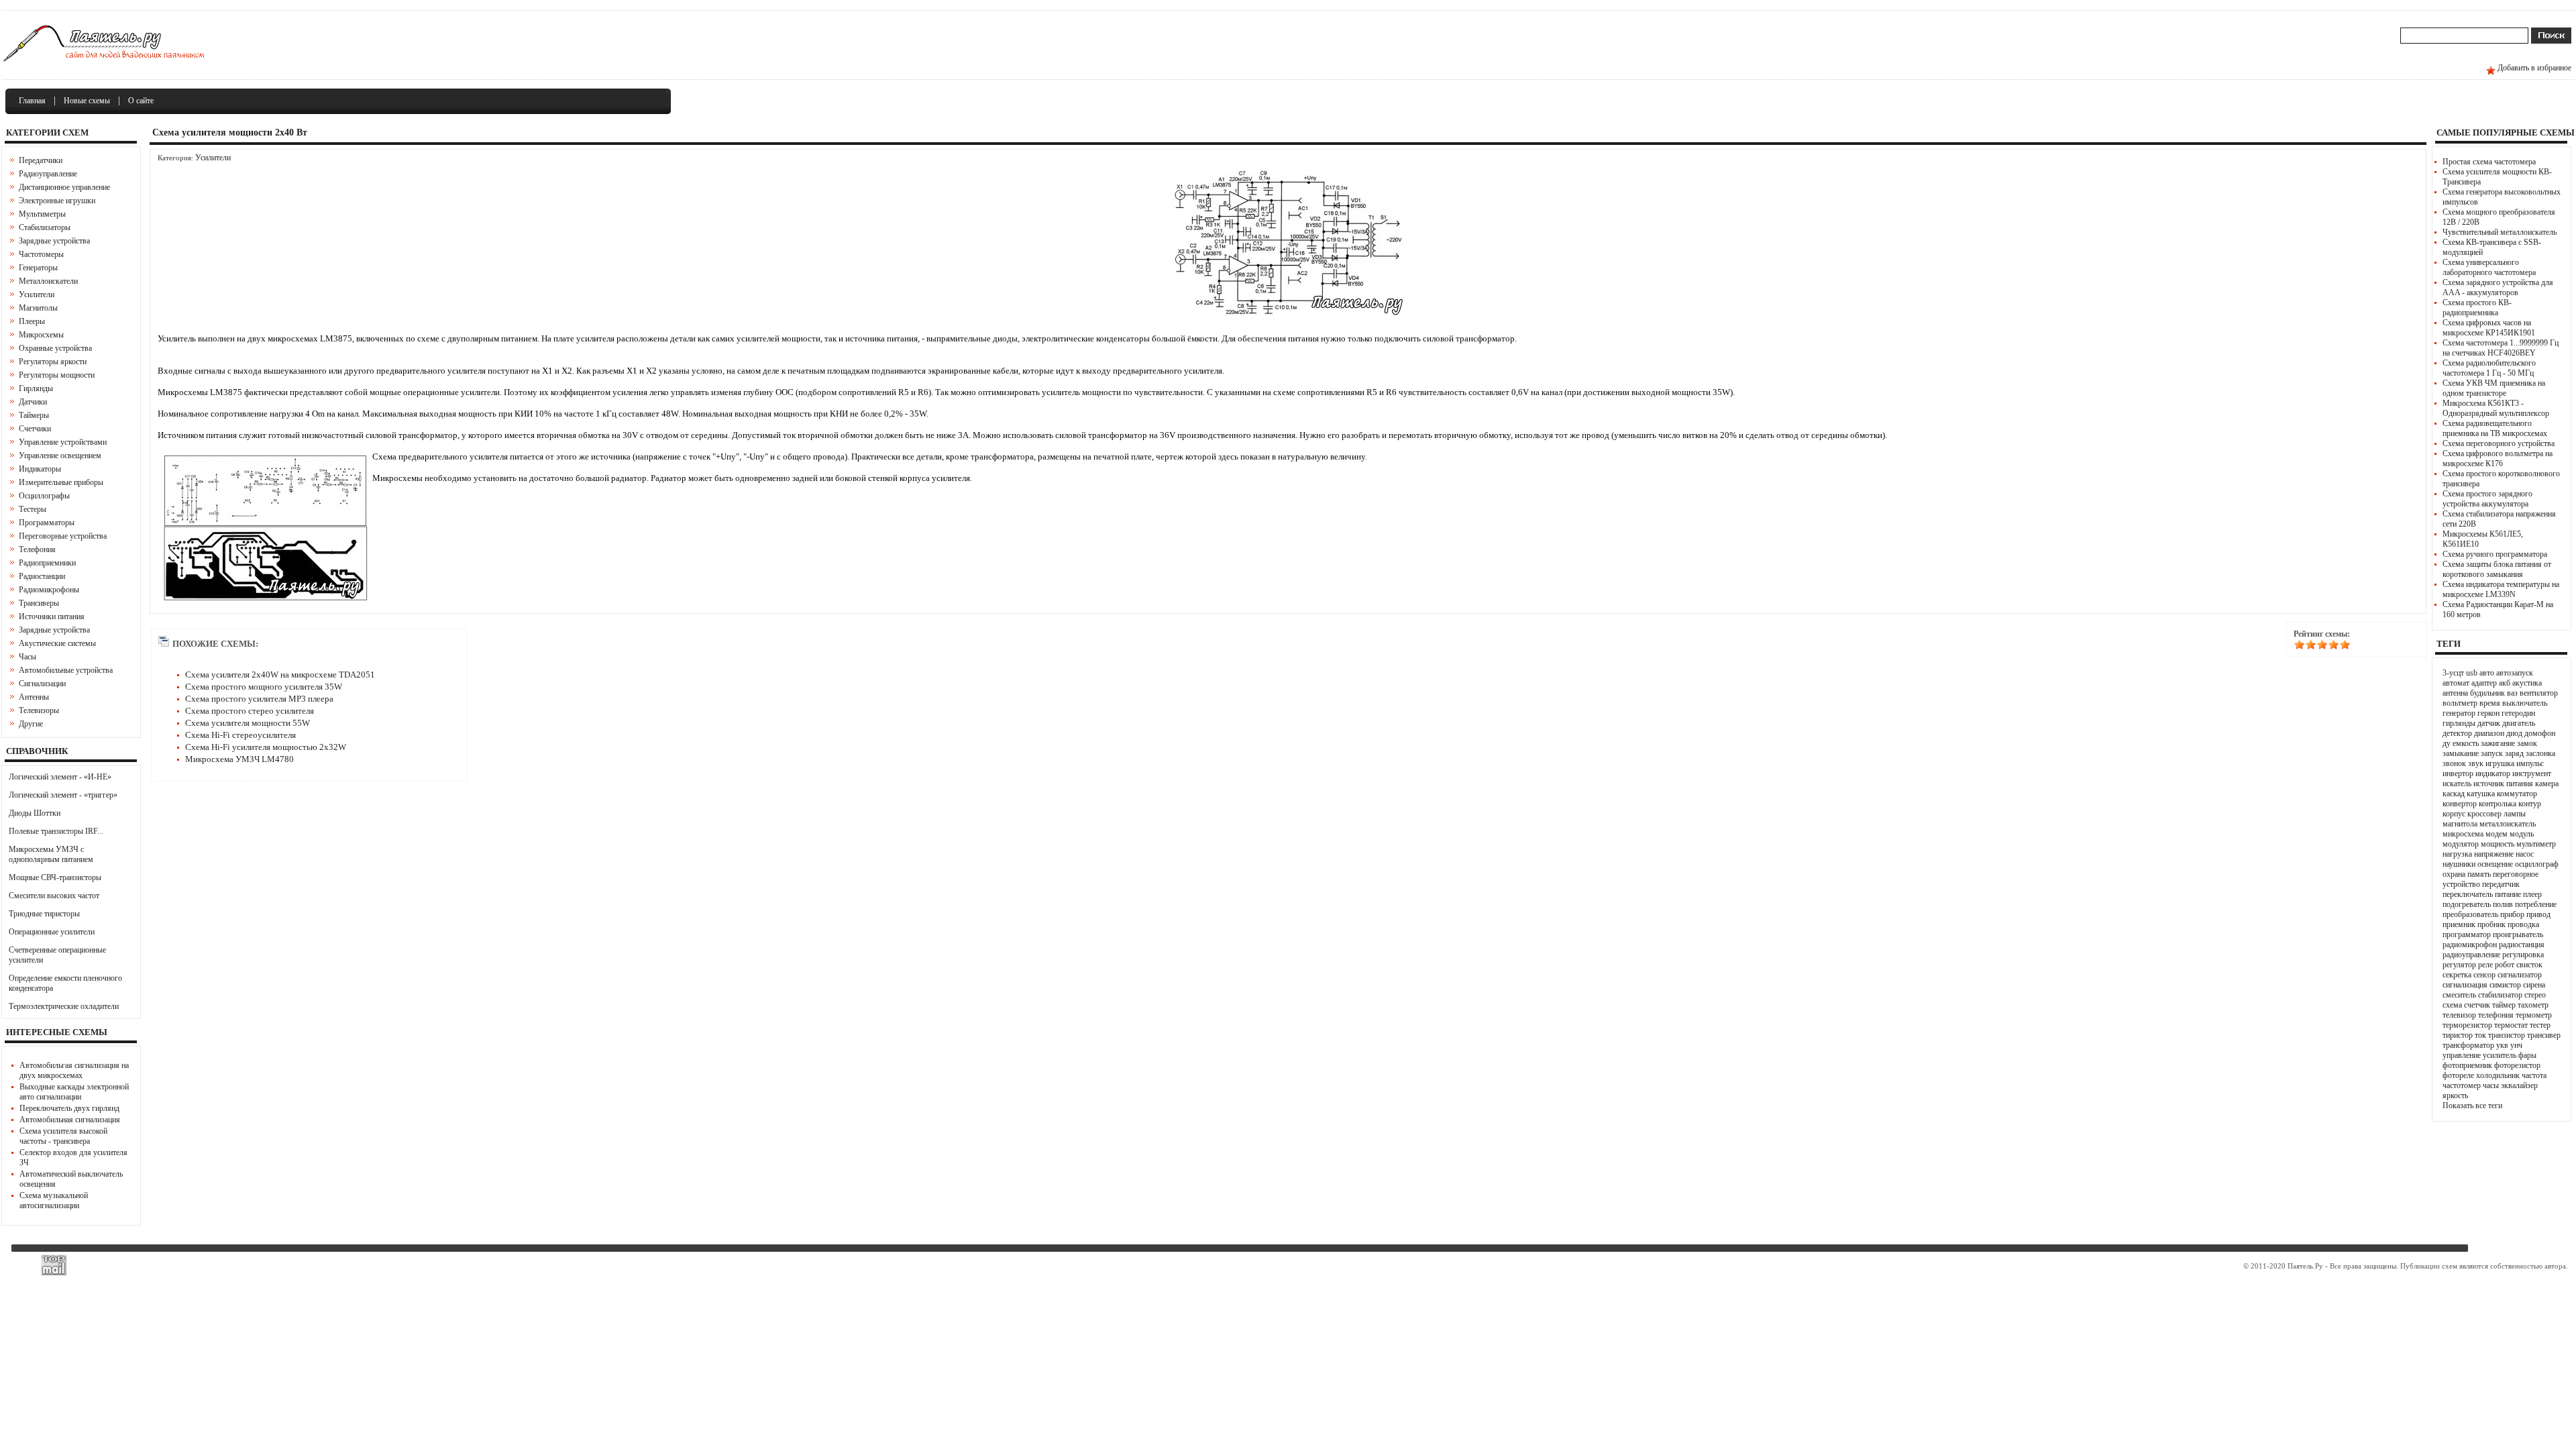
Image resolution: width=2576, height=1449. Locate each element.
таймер (2504, 1005)
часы (2491, 1085)
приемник (2459, 924)
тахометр (2533, 1005)
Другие (31, 724)
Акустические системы (57, 643)
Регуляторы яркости (53, 362)
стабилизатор (2500, 995)
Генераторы (38, 268)
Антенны (34, 697)
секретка (2457, 975)
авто (2487, 673)
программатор (2467, 934)
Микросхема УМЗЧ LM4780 (239, 759)
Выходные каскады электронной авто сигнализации (74, 1092)
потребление (2536, 904)
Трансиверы (39, 603)
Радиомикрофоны (49, 590)
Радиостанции (42, 576)
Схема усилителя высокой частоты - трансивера (63, 1136)
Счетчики (35, 429)
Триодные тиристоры (44, 914)
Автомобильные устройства (66, 670)
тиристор (2458, 1035)
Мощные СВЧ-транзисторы (55, 877)
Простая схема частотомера (2489, 162)
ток (2480, 1035)
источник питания (2503, 784)
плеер (2532, 894)
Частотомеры (41, 254)
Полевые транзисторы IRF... (56, 831)
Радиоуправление (48, 174)
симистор (2505, 985)
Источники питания (52, 616)
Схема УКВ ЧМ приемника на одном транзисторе (2494, 388)
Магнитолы (38, 308)
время (2490, 703)
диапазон (2489, 733)
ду (2447, 743)
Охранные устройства (55, 348)
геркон (2488, 713)
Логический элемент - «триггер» (63, 795)
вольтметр (2460, 703)
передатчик (2501, 884)
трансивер (2544, 1035)
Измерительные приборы (61, 482)
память (2479, 874)
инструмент (2532, 773)
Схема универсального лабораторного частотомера (2489, 267)
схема (2452, 1005)
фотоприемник (2467, 1065)
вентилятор (2539, 693)
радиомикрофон (2470, 945)
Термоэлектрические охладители (64, 1006)
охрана (2454, 874)
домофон (2540, 733)
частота (2534, 1075)
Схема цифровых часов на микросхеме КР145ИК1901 (2489, 328)
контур (2530, 804)
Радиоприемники (47, 563)
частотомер (2462, 1085)
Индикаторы (40, 469)
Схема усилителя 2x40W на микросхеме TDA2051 (280, 675)
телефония (2496, 1015)
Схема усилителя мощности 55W (248, 723)
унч (2516, 1045)
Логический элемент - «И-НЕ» (60, 777)
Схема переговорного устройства (2499, 443)
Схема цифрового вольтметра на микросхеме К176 (2498, 459)
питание (2508, 894)
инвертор (2458, 773)
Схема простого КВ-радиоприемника (2477, 308)
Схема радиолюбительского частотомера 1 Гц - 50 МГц (2489, 368)
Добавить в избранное (2534, 68)
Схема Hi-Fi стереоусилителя (240, 735)
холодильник (2498, 1075)
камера (2547, 784)
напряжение (2494, 854)
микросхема (2463, 834)
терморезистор (2467, 1025)
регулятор (2459, 965)
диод (2514, 733)
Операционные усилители (52, 932)
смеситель (2459, 995)
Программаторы (47, 523)
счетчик (2477, 1005)
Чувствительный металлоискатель (2500, 232)
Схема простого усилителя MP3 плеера (259, 699)
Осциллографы (44, 496)
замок (2527, 743)
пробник (2491, 924)
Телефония (37, 549)
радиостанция (2522, 945)
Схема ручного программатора (2495, 554)
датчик (2489, 723)
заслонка (2540, 753)
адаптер (2484, 683)
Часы (28, 657)
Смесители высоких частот (54, 896)
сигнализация (2465, 985)
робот (2505, 965)
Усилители (37, 294)
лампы (2515, 814)
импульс (2530, 763)
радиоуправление (2471, 955)
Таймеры (34, 415)
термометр (2534, 1015)
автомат (2456, 683)
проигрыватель (2518, 934)
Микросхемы (41, 335)
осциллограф (2537, 864)
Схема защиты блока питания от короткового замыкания (2497, 569)
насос (2525, 854)
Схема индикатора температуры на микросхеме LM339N (2501, 589)
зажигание (2498, 743)
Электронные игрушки (57, 201)
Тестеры (33, 509)
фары (2527, 1055)
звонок (2454, 763)
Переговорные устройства (63, 536)
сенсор (2484, 975)
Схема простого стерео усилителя (250, 711)
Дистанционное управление (64, 187)
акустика (2527, 683)
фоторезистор (2517, 1065)
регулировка (2523, 955)
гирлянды (2459, 723)
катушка (2481, 794)
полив (2503, 904)
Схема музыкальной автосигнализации (54, 1200)
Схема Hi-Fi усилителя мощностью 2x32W (266, 747)
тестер (2540, 1025)
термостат (2511, 1025)
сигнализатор (2520, 975)
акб (2505, 683)
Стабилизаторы (45, 227)
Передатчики (41, 160)
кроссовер (2484, 814)
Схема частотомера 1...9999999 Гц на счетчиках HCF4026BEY (2501, 348)
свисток (2529, 965)
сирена (2534, 985)
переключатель (2468, 894)
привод (2538, 914)
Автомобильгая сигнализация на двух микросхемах (74, 1070)
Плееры (32, 321)
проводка (2523, 924)
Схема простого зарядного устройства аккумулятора (2487, 499)
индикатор (2493, 773)
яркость (2455, 1095)
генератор (2459, 713)
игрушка (2500, 763)
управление (2462, 1055)
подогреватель (2467, 904)
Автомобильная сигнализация (70, 1120)
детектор (2457, 733)
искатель (2457, 784)
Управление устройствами (63, 442)
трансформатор (2468, 1045)
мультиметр (2536, 844)
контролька (2498, 804)
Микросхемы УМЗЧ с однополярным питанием (51, 854)
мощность (2498, 844)
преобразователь (2470, 914)
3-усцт (2453, 673)
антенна (2455, 693)
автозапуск (2515, 673)
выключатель (2525, 703)
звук (2476, 763)
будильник (2487, 693)
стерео (2535, 995)
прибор (2512, 914)
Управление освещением (60, 455)
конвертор (2460, 804)
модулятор (2461, 844)
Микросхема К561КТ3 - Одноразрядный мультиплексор (2496, 408)
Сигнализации (42, 684)
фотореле (2458, 1075)
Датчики (33, 402)
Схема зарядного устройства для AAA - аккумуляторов (2498, 287)
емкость (2466, 743)
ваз (2512, 693)
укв (2502, 1045)
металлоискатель (2508, 824)
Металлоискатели (48, 281)
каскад (2454, 794)
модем (2497, 834)
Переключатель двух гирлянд (69, 1108)
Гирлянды (36, 388)
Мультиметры (42, 214)
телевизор (2459, 1015)
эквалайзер (2519, 1085)
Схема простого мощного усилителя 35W (264, 687)
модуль (2522, 834)
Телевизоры (39, 710)
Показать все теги (2472, 1106)
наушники (2459, 864)
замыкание (2461, 753)
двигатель (2519, 723)
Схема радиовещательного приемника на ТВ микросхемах (2495, 428)
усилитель (2500, 1055)
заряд (2514, 753)
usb (2472, 673)
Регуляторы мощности (57, 375)
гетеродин (2518, 713)
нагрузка (2457, 854)
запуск (2492, 753)
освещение (2495, 864)
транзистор (2507, 1035)
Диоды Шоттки (35, 813)
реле (2485, 965)
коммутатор (2517, 794)
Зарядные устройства (54, 241)
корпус (2454, 814)
